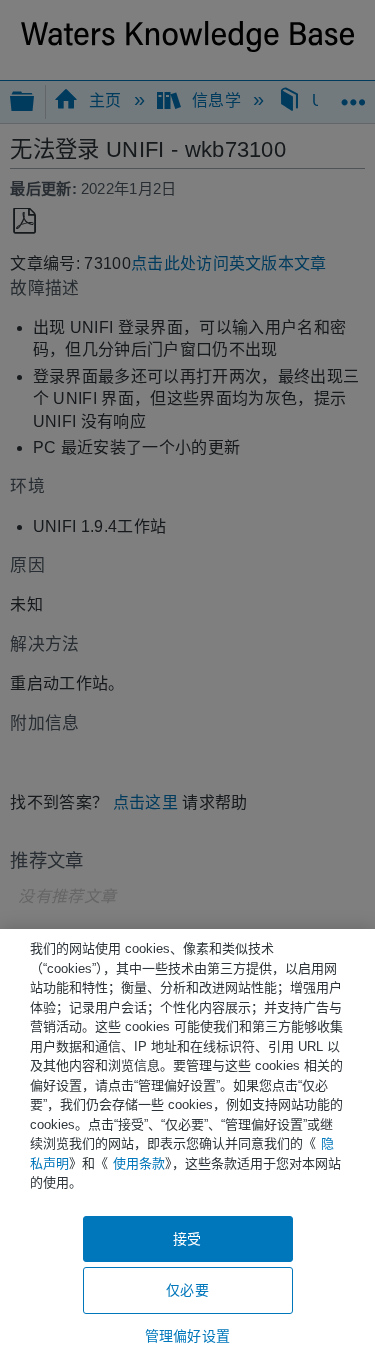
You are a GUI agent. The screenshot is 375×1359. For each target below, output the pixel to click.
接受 (187, 1239)
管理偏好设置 (187, 1336)
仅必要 (187, 1290)
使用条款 (139, 1163)
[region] (187, 1144)
